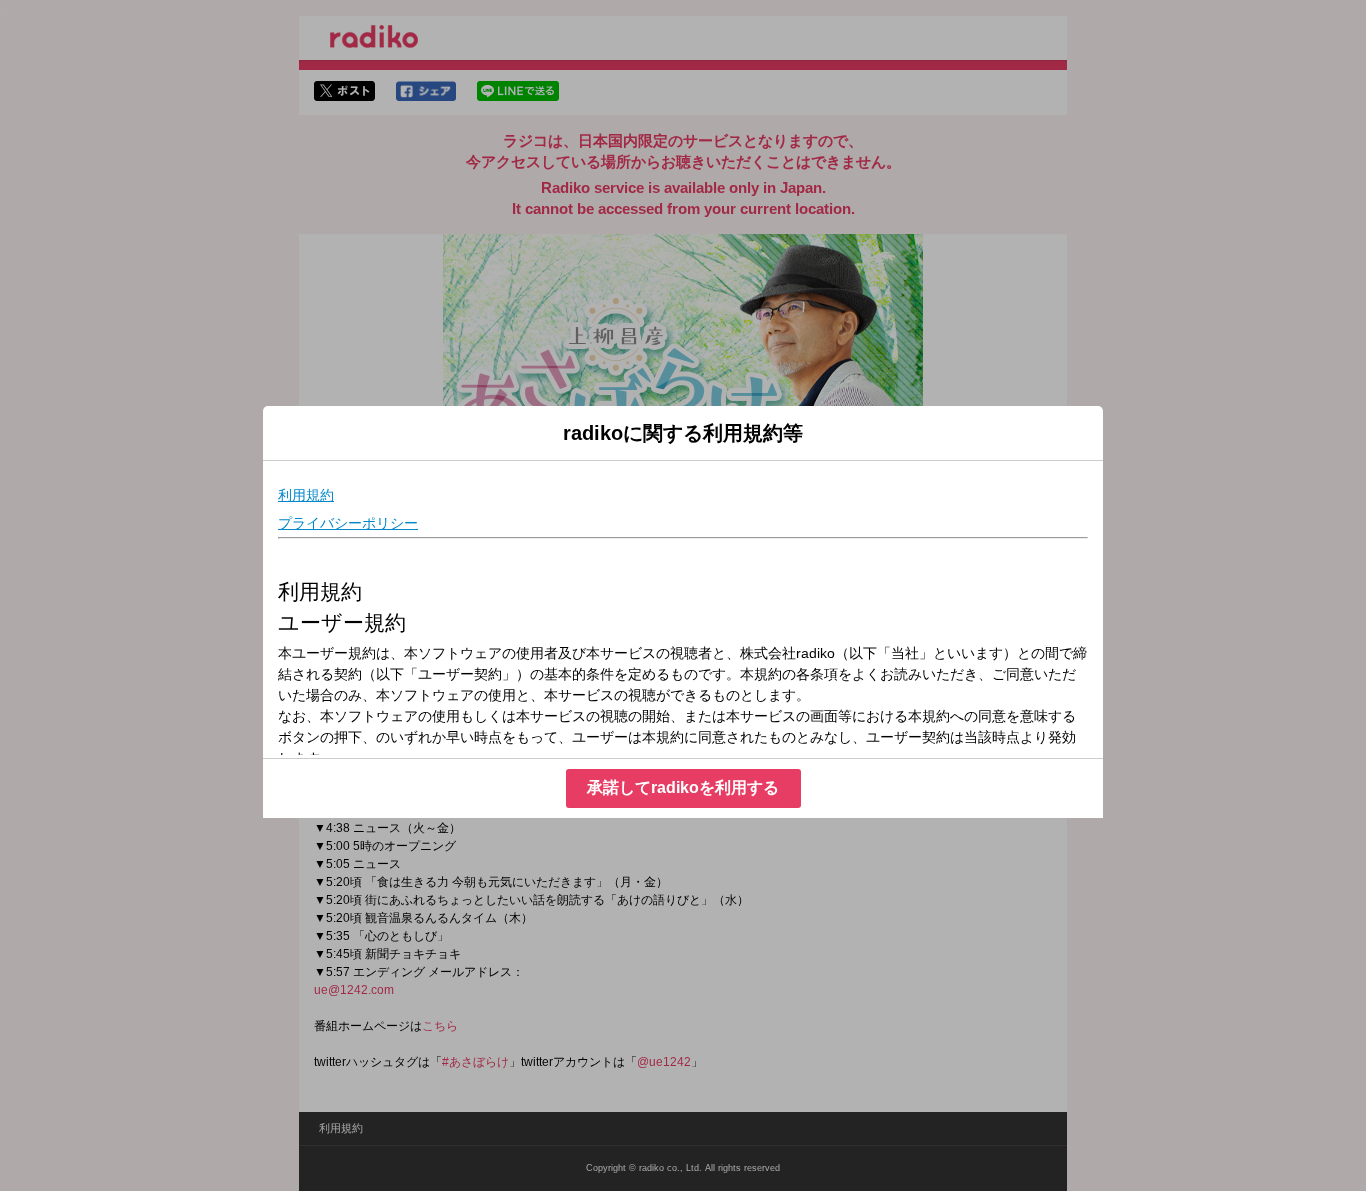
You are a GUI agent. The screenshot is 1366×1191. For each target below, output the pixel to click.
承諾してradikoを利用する (683, 787)
